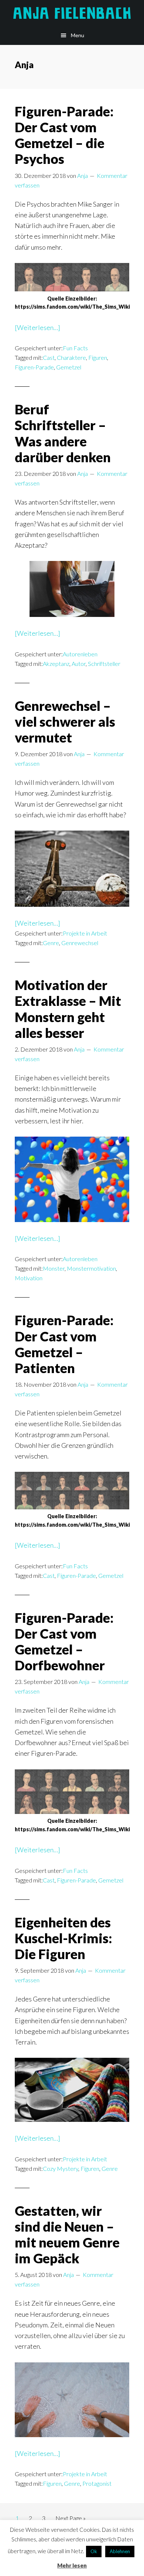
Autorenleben (80, 654)
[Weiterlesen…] (37, 328)
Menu (78, 35)
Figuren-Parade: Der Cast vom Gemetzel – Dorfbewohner (64, 1642)
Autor (79, 664)
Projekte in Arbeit (85, 933)
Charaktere (71, 357)
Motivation (29, 1278)
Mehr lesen (72, 2565)
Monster (54, 1268)
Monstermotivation (91, 1268)
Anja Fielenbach (72, 13)
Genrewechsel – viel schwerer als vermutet (65, 722)
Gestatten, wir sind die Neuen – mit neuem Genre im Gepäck (67, 2235)
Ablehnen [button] (120, 2551)
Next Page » (70, 2520)
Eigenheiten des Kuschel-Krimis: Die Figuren (64, 1938)
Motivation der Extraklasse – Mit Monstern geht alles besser (68, 1009)
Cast (49, 357)
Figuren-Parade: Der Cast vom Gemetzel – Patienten (64, 1344)
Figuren (98, 357)
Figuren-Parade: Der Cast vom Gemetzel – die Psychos (64, 135)
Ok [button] (94, 2551)
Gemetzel (69, 367)
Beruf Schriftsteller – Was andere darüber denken (63, 433)
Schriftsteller (104, 664)
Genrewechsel (80, 943)
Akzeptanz (56, 664)
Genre (51, 943)
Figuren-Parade (34, 367)
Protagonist (97, 2483)
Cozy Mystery (61, 2168)
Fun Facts (75, 348)
